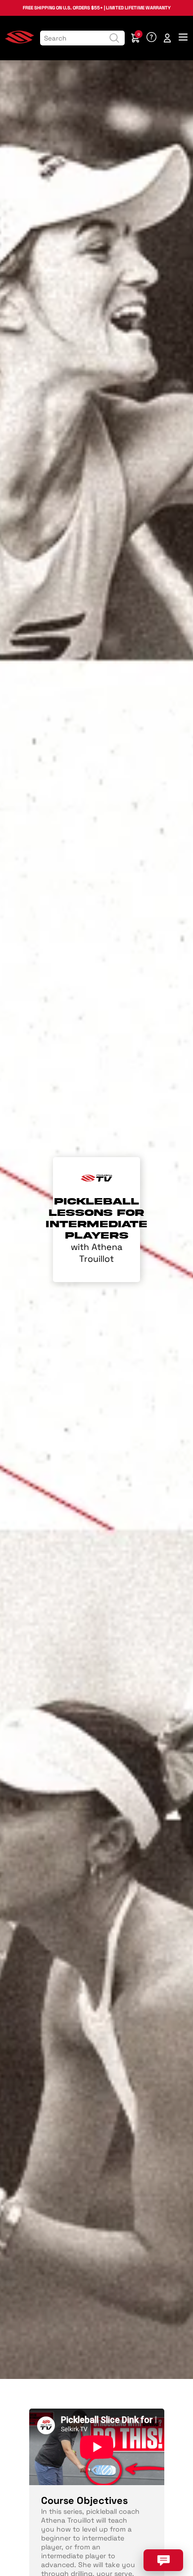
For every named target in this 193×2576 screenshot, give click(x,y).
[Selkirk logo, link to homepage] (20, 41)
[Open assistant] (163, 2560)
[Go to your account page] (167, 38)
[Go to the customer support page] (151, 38)
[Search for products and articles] (114, 38)
